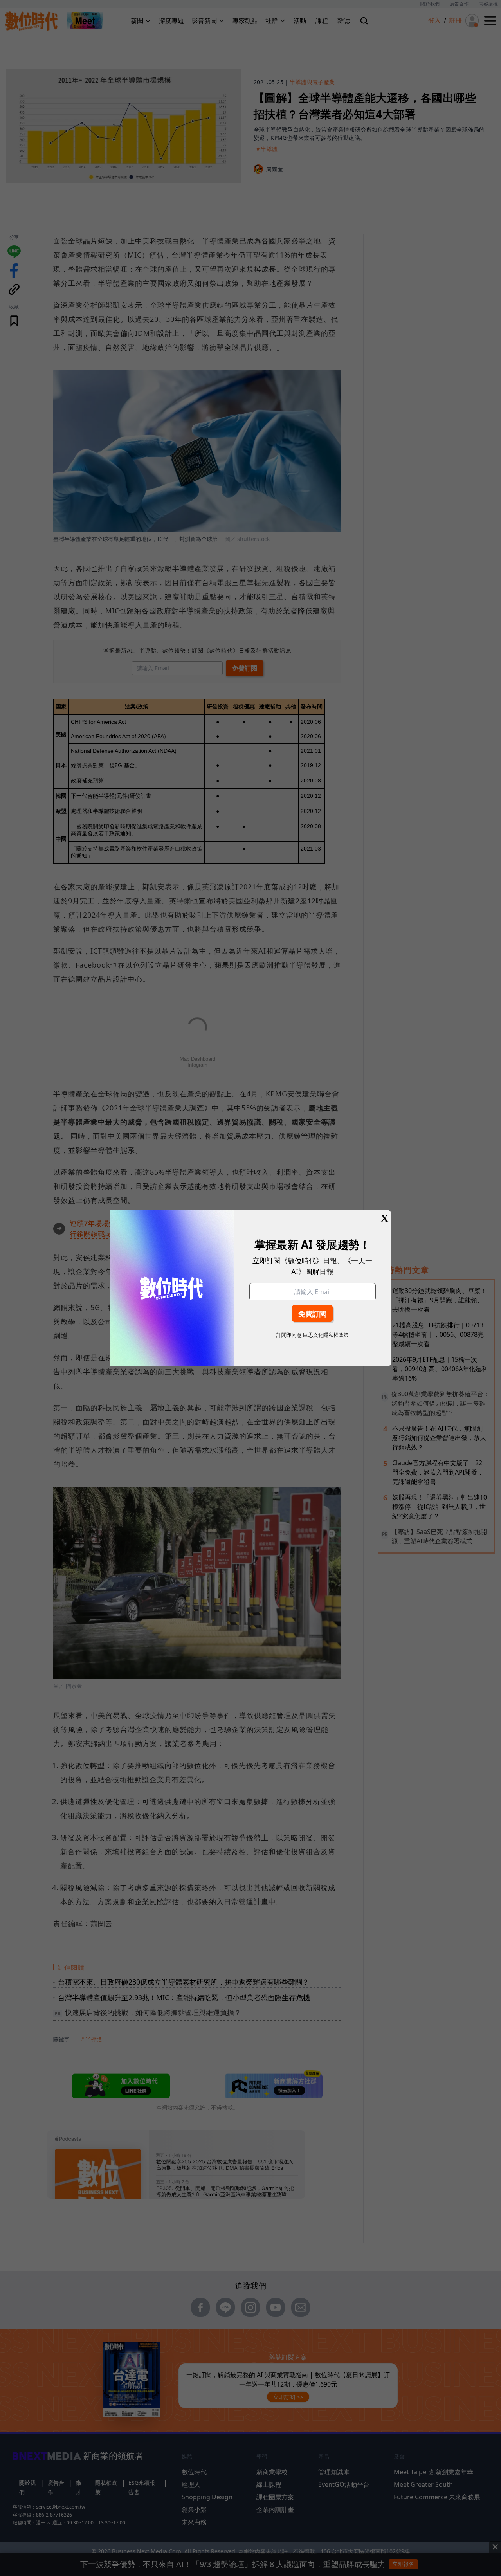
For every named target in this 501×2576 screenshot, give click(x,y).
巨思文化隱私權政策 (326, 1335)
